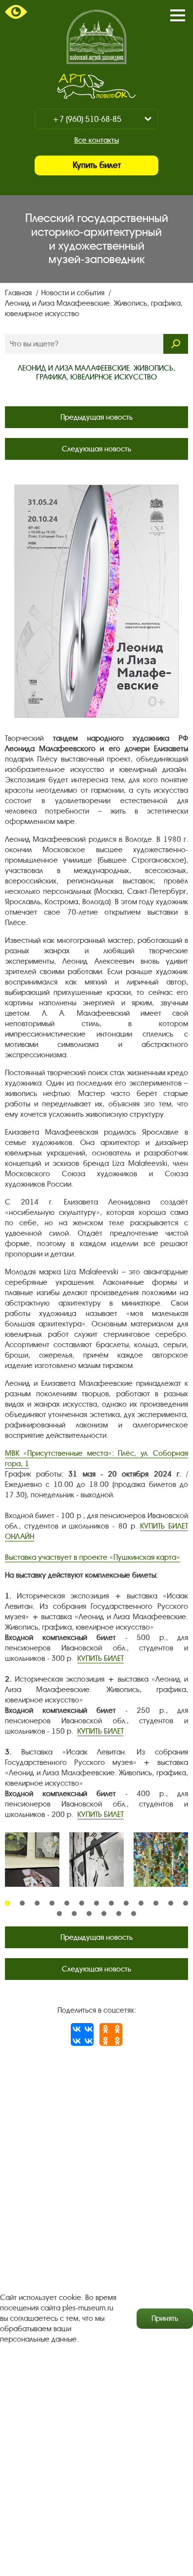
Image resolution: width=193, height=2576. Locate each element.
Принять (165, 2318)
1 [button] (7, 1903)
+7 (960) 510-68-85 (87, 119)
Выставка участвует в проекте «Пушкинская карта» (93, 1557)
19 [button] (134, 1914)
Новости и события (74, 293)
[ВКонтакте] (82, 2034)
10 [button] (141, 1903)
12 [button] (171, 1903)
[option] (32, 1860)
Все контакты (96, 140)
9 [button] (126, 1903)
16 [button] (89, 1914)
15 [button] (74, 1914)
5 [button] (67, 1903)
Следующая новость (96, 449)
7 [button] (96, 1903)
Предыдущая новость (96, 417)
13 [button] (186, 1903)
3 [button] (37, 1903)
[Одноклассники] (111, 2034)
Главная (19, 293)
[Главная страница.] (96, 37)
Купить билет (97, 165)
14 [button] (59, 1914)
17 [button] (104, 1914)
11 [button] (156, 1903)
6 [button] (82, 1903)
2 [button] (22, 1903)
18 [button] (119, 1914)
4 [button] (52, 1903)
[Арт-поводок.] (96, 86)
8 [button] (111, 1903)
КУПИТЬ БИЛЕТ (100, 1658)
